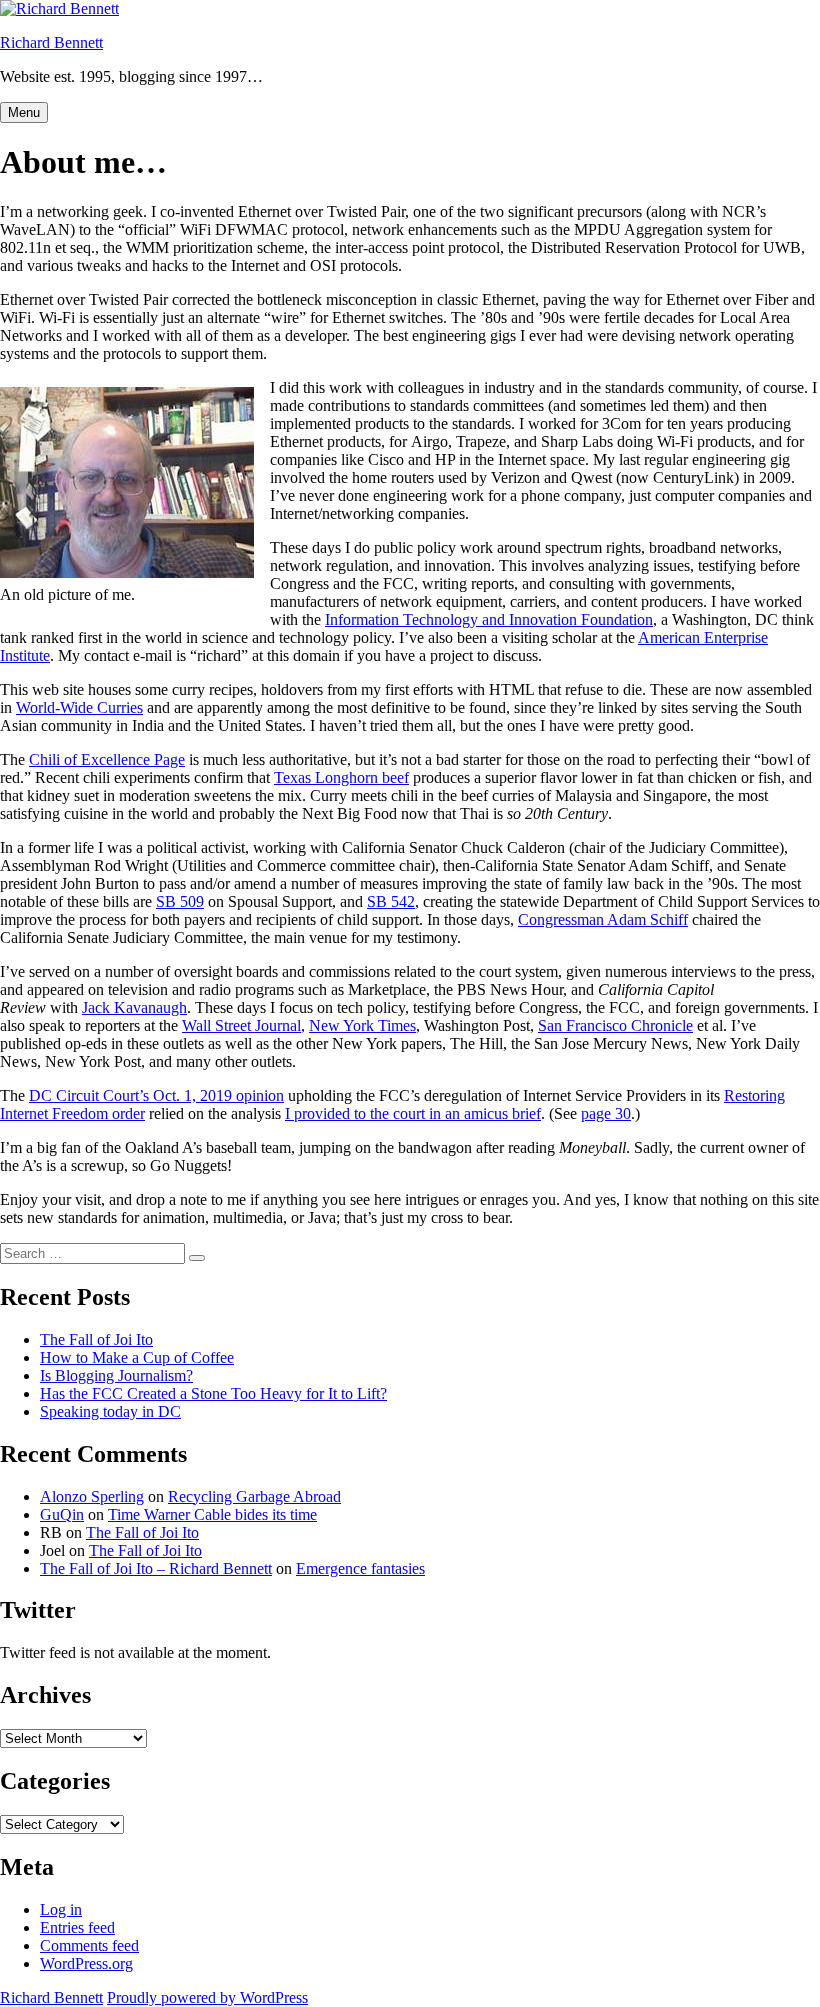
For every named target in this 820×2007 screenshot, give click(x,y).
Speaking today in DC (110, 1411)
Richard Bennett (51, 42)
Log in (61, 1909)
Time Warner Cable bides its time (212, 1514)
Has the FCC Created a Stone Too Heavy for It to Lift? (213, 1393)
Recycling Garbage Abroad (254, 1496)
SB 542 (391, 901)
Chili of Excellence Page (107, 759)
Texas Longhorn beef (341, 777)
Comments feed (89, 1945)
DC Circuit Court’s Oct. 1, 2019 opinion (156, 1095)
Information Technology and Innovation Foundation (489, 619)
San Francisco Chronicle (615, 1025)
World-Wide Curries (79, 707)
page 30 (606, 1113)
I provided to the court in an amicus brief (413, 1113)
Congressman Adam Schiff (603, 919)
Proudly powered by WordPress (207, 1997)
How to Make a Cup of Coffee (137, 1357)
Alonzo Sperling (92, 1496)
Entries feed (77, 1927)
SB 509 (180, 901)
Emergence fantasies (360, 1568)
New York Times (362, 1025)
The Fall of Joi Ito (96, 1339)
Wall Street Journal (241, 1025)
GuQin (62, 1514)
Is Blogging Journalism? (116, 1375)
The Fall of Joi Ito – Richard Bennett (156, 1568)
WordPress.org (86, 1963)
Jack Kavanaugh (134, 1007)
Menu (24, 112)
